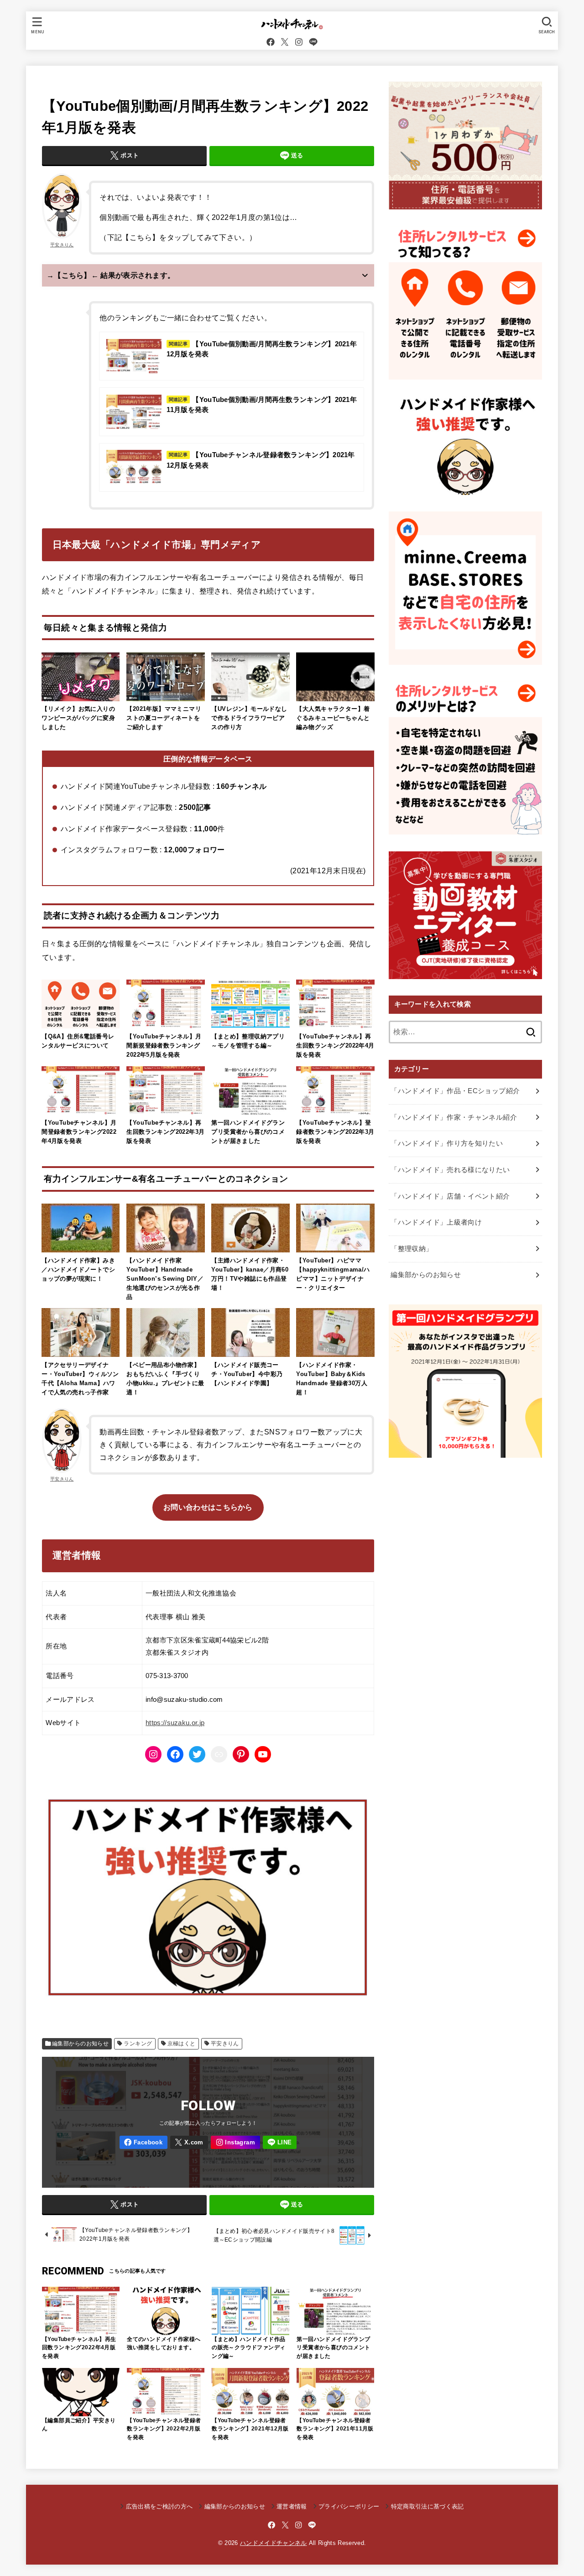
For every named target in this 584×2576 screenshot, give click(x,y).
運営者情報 (292, 2506)
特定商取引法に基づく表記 (427, 2506)
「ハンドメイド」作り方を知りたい (447, 1143)
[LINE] (313, 42)
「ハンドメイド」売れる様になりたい (450, 1170)
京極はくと (182, 2044)
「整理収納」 (412, 1249)
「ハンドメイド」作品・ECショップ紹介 (455, 1091)
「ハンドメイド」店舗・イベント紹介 (450, 1196)
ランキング (138, 2044)
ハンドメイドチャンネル (274, 2543)
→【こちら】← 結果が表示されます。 (111, 275)
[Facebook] (271, 42)
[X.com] (285, 42)
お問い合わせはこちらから (208, 1507)
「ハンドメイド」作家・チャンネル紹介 (454, 1117)
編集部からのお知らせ (80, 2044)
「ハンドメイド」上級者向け (436, 1222)
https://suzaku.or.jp (175, 1723)
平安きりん (62, 245)
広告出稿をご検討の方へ (159, 2506)
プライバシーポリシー (349, 2506)
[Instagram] (299, 42)
